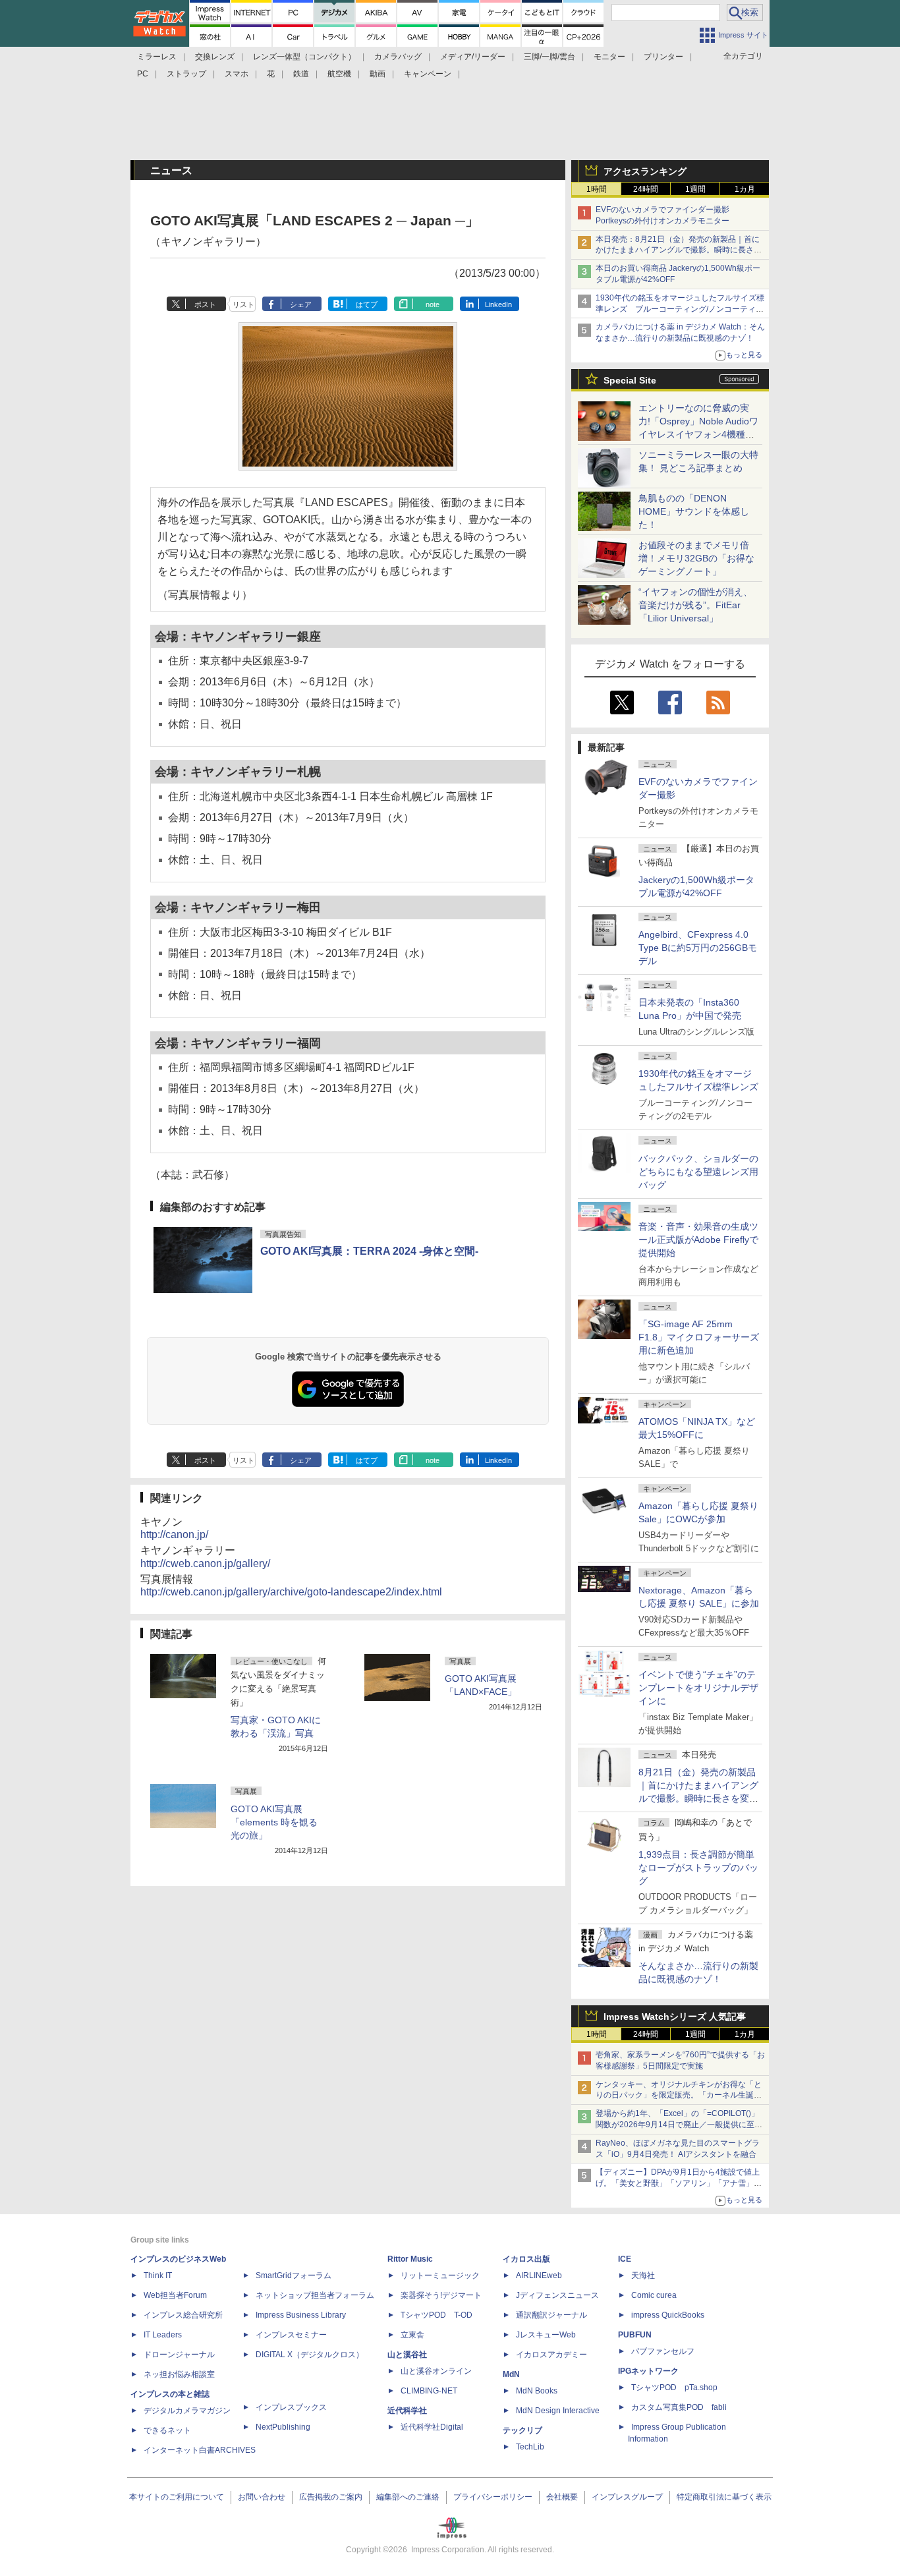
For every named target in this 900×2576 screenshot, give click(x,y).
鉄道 (301, 74)
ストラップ (186, 74)
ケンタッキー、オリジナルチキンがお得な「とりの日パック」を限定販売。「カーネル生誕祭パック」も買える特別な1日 (679, 2096)
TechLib (530, 2447)
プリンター (663, 57)
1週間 (695, 189)
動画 (378, 74)
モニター (609, 57)
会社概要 (562, 2497)
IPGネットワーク (648, 2371)
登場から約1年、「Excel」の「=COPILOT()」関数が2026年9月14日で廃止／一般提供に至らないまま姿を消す (679, 2125)
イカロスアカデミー (551, 2355)
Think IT (158, 2275)
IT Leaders (163, 2335)
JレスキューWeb (546, 2335)
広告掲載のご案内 (331, 2497)
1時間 (597, 189)
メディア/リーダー (473, 57)
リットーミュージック (440, 2275)
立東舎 (412, 2335)
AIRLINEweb (539, 2275)
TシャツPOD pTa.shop (674, 2388)
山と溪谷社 (407, 2355)
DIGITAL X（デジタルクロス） (310, 2355)
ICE (625, 2259)
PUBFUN (635, 2335)
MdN (511, 2374)
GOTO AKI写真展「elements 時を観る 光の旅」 (274, 1822)
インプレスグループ (627, 2497)
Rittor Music (410, 2259)
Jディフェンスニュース (557, 2295)
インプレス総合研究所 (183, 2315)
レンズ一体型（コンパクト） (304, 57)
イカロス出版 (526, 2259)
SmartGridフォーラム (294, 2275)
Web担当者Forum (175, 2295)
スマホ (237, 74)
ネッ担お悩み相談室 (179, 2374)
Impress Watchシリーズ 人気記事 (675, 2017)
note (433, 304)
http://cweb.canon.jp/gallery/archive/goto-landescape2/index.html (291, 1592)
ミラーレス (157, 57)
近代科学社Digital (432, 2427)
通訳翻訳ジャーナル (551, 2315)
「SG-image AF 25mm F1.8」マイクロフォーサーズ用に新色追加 (699, 1337)
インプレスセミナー (291, 2335)
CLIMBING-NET (429, 2391)
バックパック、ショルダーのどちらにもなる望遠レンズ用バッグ (698, 1172)
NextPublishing (283, 2427)
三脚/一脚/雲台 (549, 57)
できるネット (167, 2430)
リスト (243, 304)
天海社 (643, 2275)
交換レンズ (215, 57)
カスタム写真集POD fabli (679, 2407)
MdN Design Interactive (558, 2411)
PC (143, 74)
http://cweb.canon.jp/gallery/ (205, 1563)
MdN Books (537, 2391)
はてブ (367, 304)
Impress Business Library (301, 2315)
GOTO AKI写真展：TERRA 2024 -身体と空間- (369, 1251)
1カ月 (745, 189)
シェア (301, 304)
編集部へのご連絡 (408, 2497)
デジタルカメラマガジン (187, 2411)
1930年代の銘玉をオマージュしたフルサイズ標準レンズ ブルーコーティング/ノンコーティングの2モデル (680, 309)
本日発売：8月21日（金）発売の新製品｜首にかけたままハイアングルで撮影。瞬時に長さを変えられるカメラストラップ (679, 250)
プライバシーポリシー (493, 2497)
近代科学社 (407, 2411)
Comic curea (654, 2295)
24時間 (646, 189)
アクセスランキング (645, 171)
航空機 (339, 74)
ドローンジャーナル (179, 2355)
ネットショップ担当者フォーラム (315, 2295)
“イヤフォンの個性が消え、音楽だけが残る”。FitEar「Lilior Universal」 (695, 605)
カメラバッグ (398, 57)
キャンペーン (428, 74)
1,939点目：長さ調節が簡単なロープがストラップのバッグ (698, 1868)
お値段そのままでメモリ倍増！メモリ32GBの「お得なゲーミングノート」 (696, 558)
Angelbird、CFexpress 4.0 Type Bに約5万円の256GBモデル (698, 948)
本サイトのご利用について (177, 2497)
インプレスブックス (291, 2407)
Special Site (630, 380)
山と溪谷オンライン (436, 2371)
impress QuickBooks (668, 2315)
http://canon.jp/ (174, 1534)
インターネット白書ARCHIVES (200, 2450)
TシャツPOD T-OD (436, 2315)
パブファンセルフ (663, 2351)
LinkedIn (498, 304)
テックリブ (522, 2430)
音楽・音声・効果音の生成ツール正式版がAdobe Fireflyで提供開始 (698, 1240)
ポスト (205, 304)
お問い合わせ (262, 2497)
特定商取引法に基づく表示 (724, 2497)
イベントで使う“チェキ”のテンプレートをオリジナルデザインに (698, 1688)
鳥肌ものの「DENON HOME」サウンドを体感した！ (694, 511)
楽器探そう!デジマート (441, 2295)
